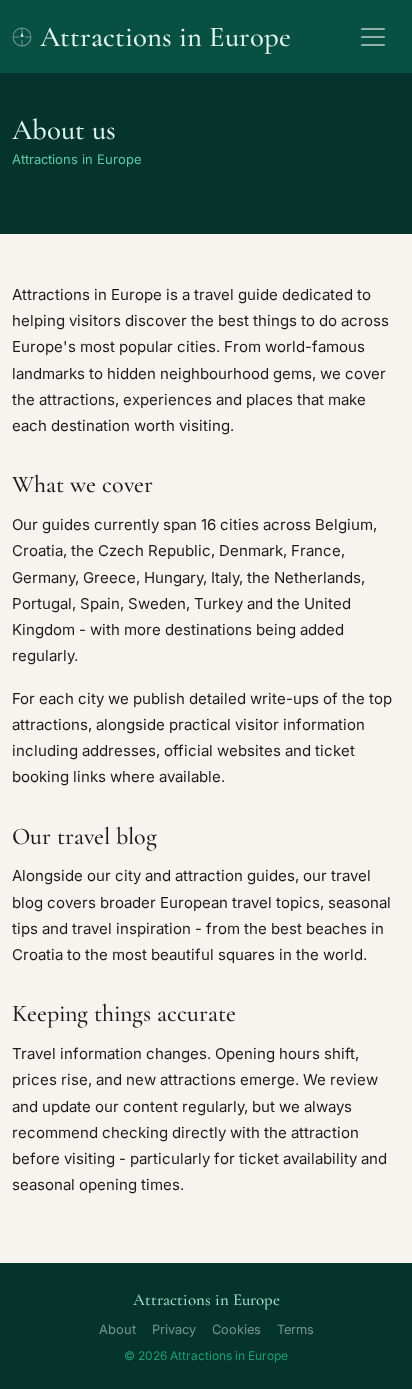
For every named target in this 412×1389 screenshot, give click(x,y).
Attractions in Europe (165, 36)
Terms (295, 1329)
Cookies (236, 1329)
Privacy (174, 1329)
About (117, 1329)
